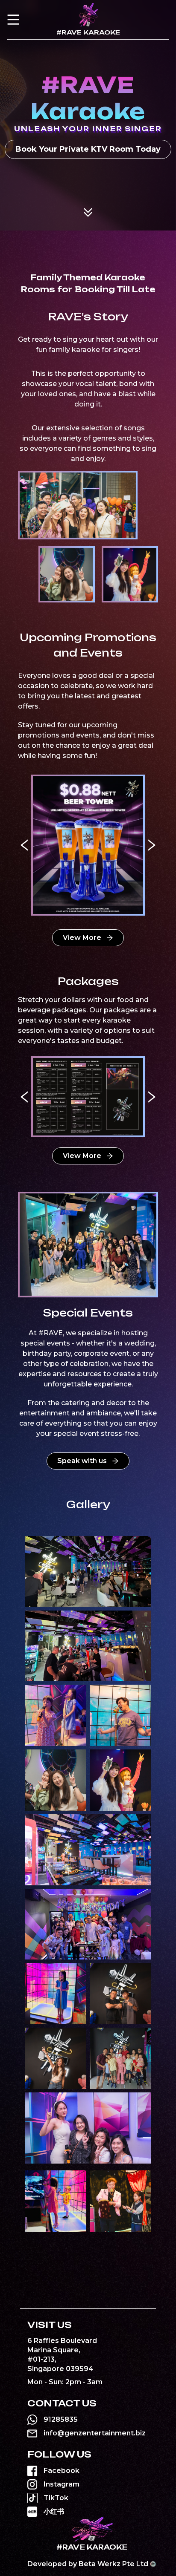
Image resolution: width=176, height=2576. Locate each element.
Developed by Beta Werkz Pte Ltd (88, 2564)
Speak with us (82, 1461)
